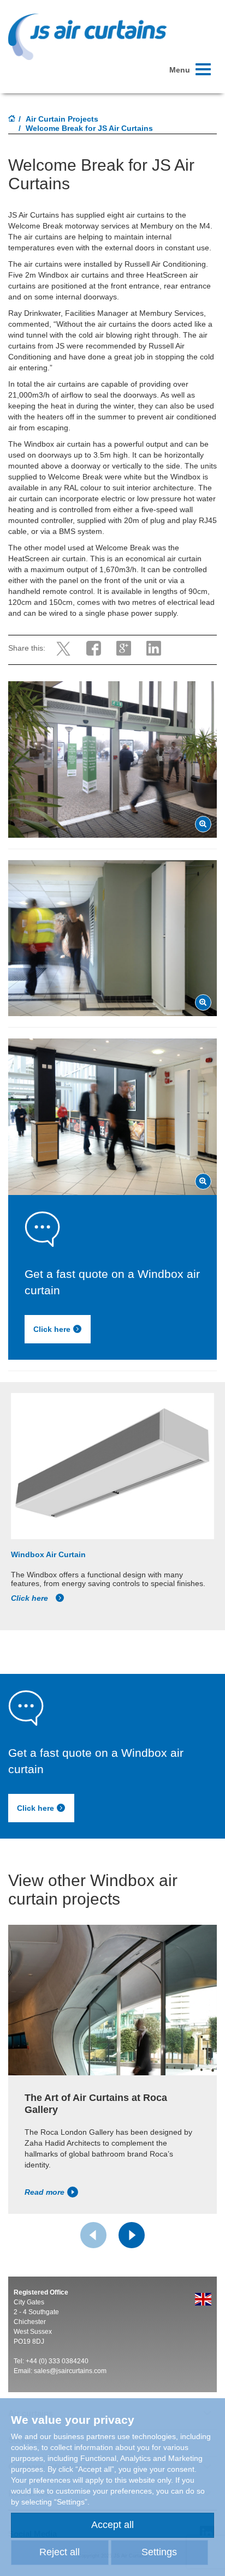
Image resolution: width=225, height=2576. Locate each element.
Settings (159, 2552)
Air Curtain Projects (62, 119)
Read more (45, 2192)
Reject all (60, 2552)
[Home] (12, 119)
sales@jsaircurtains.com (70, 2371)
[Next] (132, 2235)
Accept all (112, 2525)
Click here (52, 1329)
